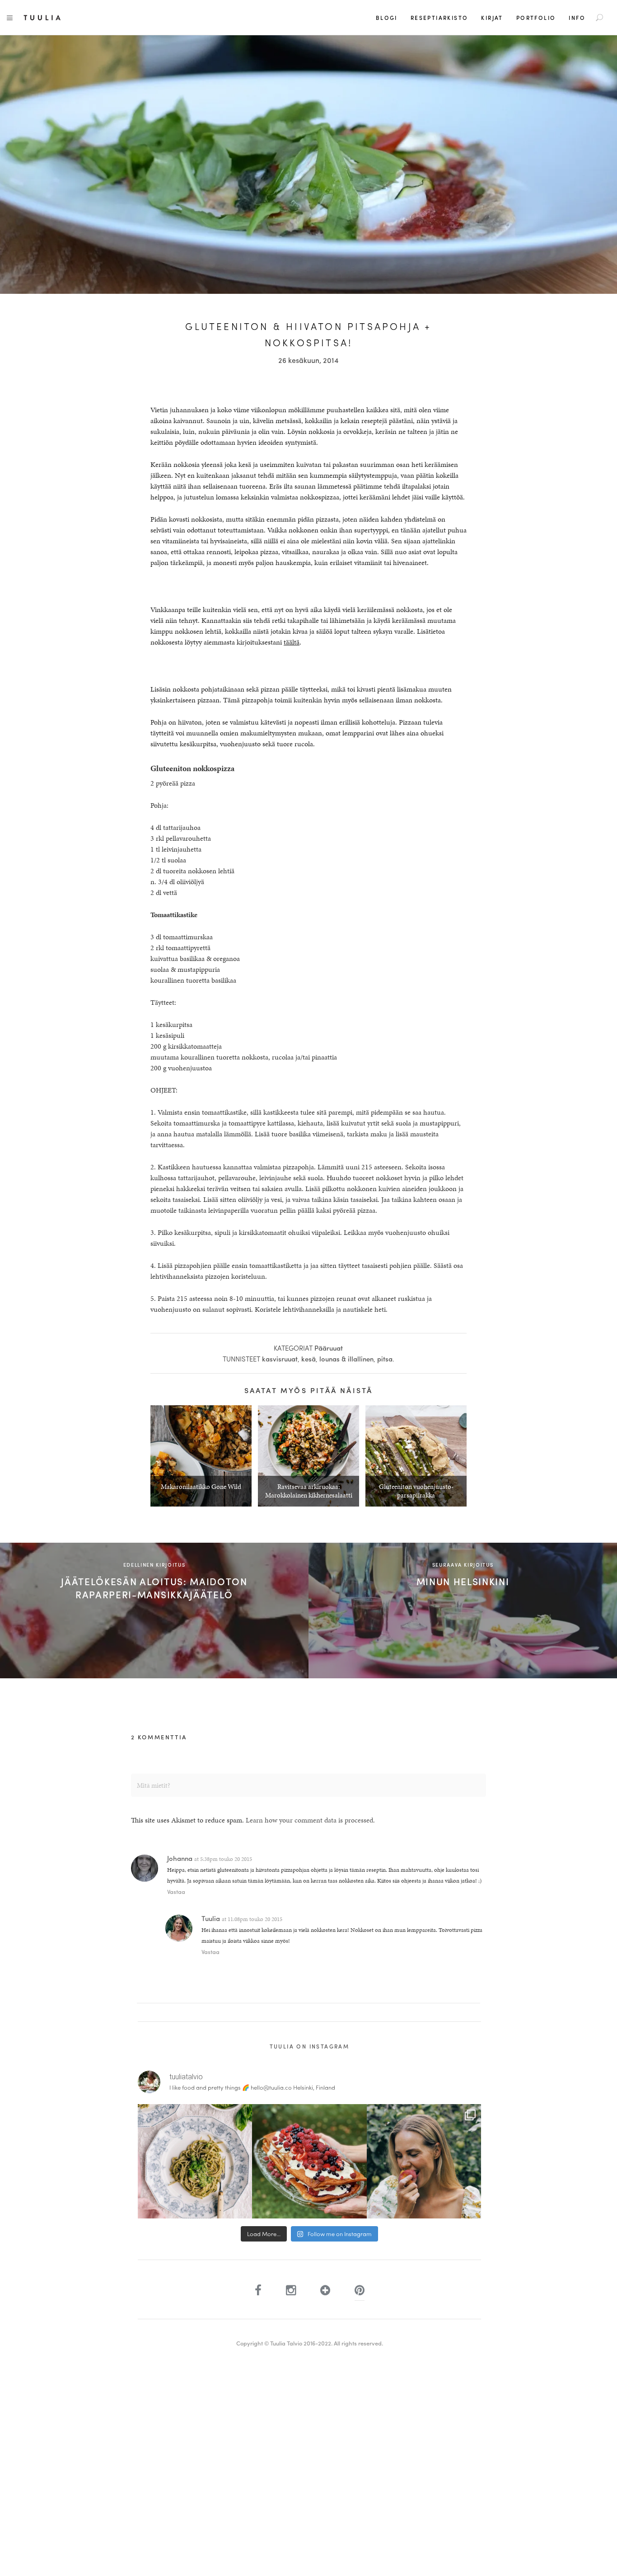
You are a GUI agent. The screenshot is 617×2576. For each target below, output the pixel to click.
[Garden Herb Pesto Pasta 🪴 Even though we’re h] (195, 2161)
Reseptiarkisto (439, 18)
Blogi (387, 18)
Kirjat (492, 18)
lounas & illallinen (346, 1359)
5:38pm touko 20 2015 (226, 1859)
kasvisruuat (280, 1359)
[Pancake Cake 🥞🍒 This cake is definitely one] (309, 2161)
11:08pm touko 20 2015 (255, 1919)
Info (577, 18)
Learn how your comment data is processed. (310, 1820)
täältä (292, 642)
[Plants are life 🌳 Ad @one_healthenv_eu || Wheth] (424, 2161)
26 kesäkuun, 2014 (308, 360)
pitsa (385, 1359)
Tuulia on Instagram (310, 2046)
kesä (308, 1359)
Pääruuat (329, 1348)
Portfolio (536, 18)
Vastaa (176, 1891)
